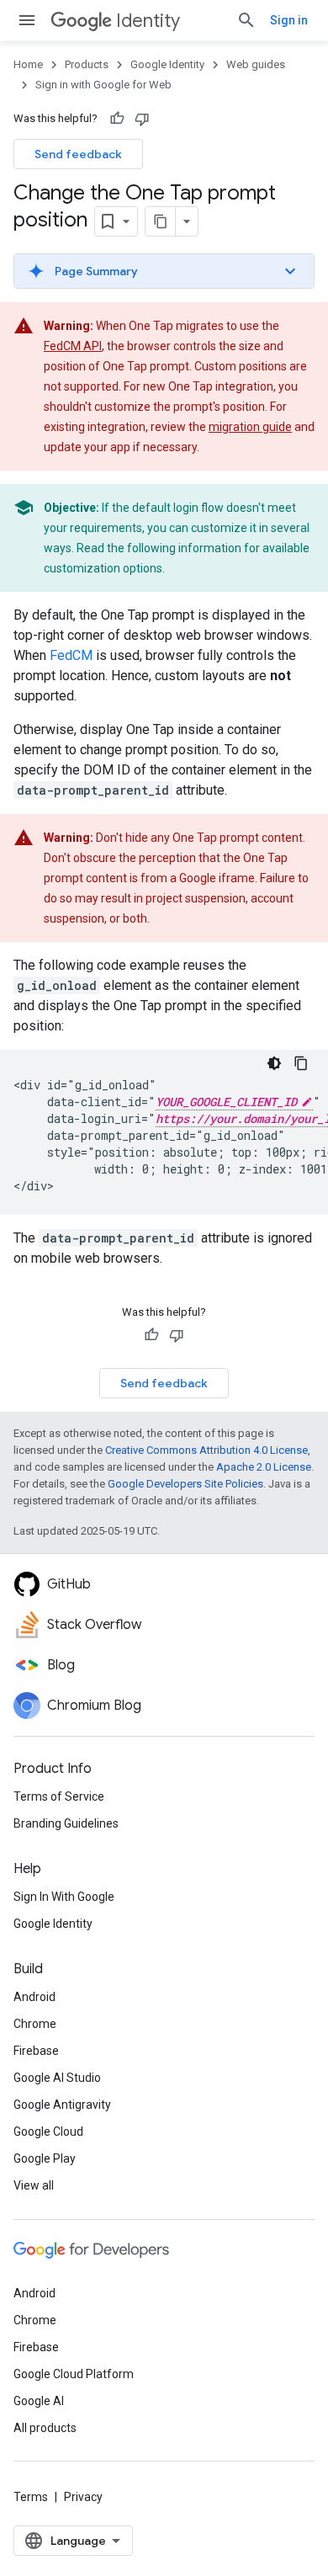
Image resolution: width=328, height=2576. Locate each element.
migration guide (250, 427)
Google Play (45, 2158)
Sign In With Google (64, 1897)
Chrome (35, 2024)
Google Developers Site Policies (185, 1484)
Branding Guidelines (66, 1823)
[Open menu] (27, 20)
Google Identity (167, 64)
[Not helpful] (142, 119)
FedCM (71, 655)
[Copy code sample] (301, 1063)
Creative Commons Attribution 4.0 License (206, 1450)
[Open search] (246, 20)
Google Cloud (48, 2132)
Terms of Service (59, 1796)
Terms (31, 2497)
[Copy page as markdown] (161, 221)
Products (87, 64)
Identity (148, 21)
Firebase (36, 2051)
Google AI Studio (57, 2078)
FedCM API (73, 346)
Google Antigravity (62, 2105)
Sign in (289, 20)
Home (28, 64)
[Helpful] (117, 119)
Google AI (39, 2401)
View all (34, 2185)
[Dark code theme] (274, 1063)
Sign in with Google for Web (103, 85)
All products (45, 2428)
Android (34, 1997)
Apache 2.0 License (264, 1467)
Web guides (256, 64)
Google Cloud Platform (74, 2374)
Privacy (83, 2497)
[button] (164, 271)
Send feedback (78, 154)
